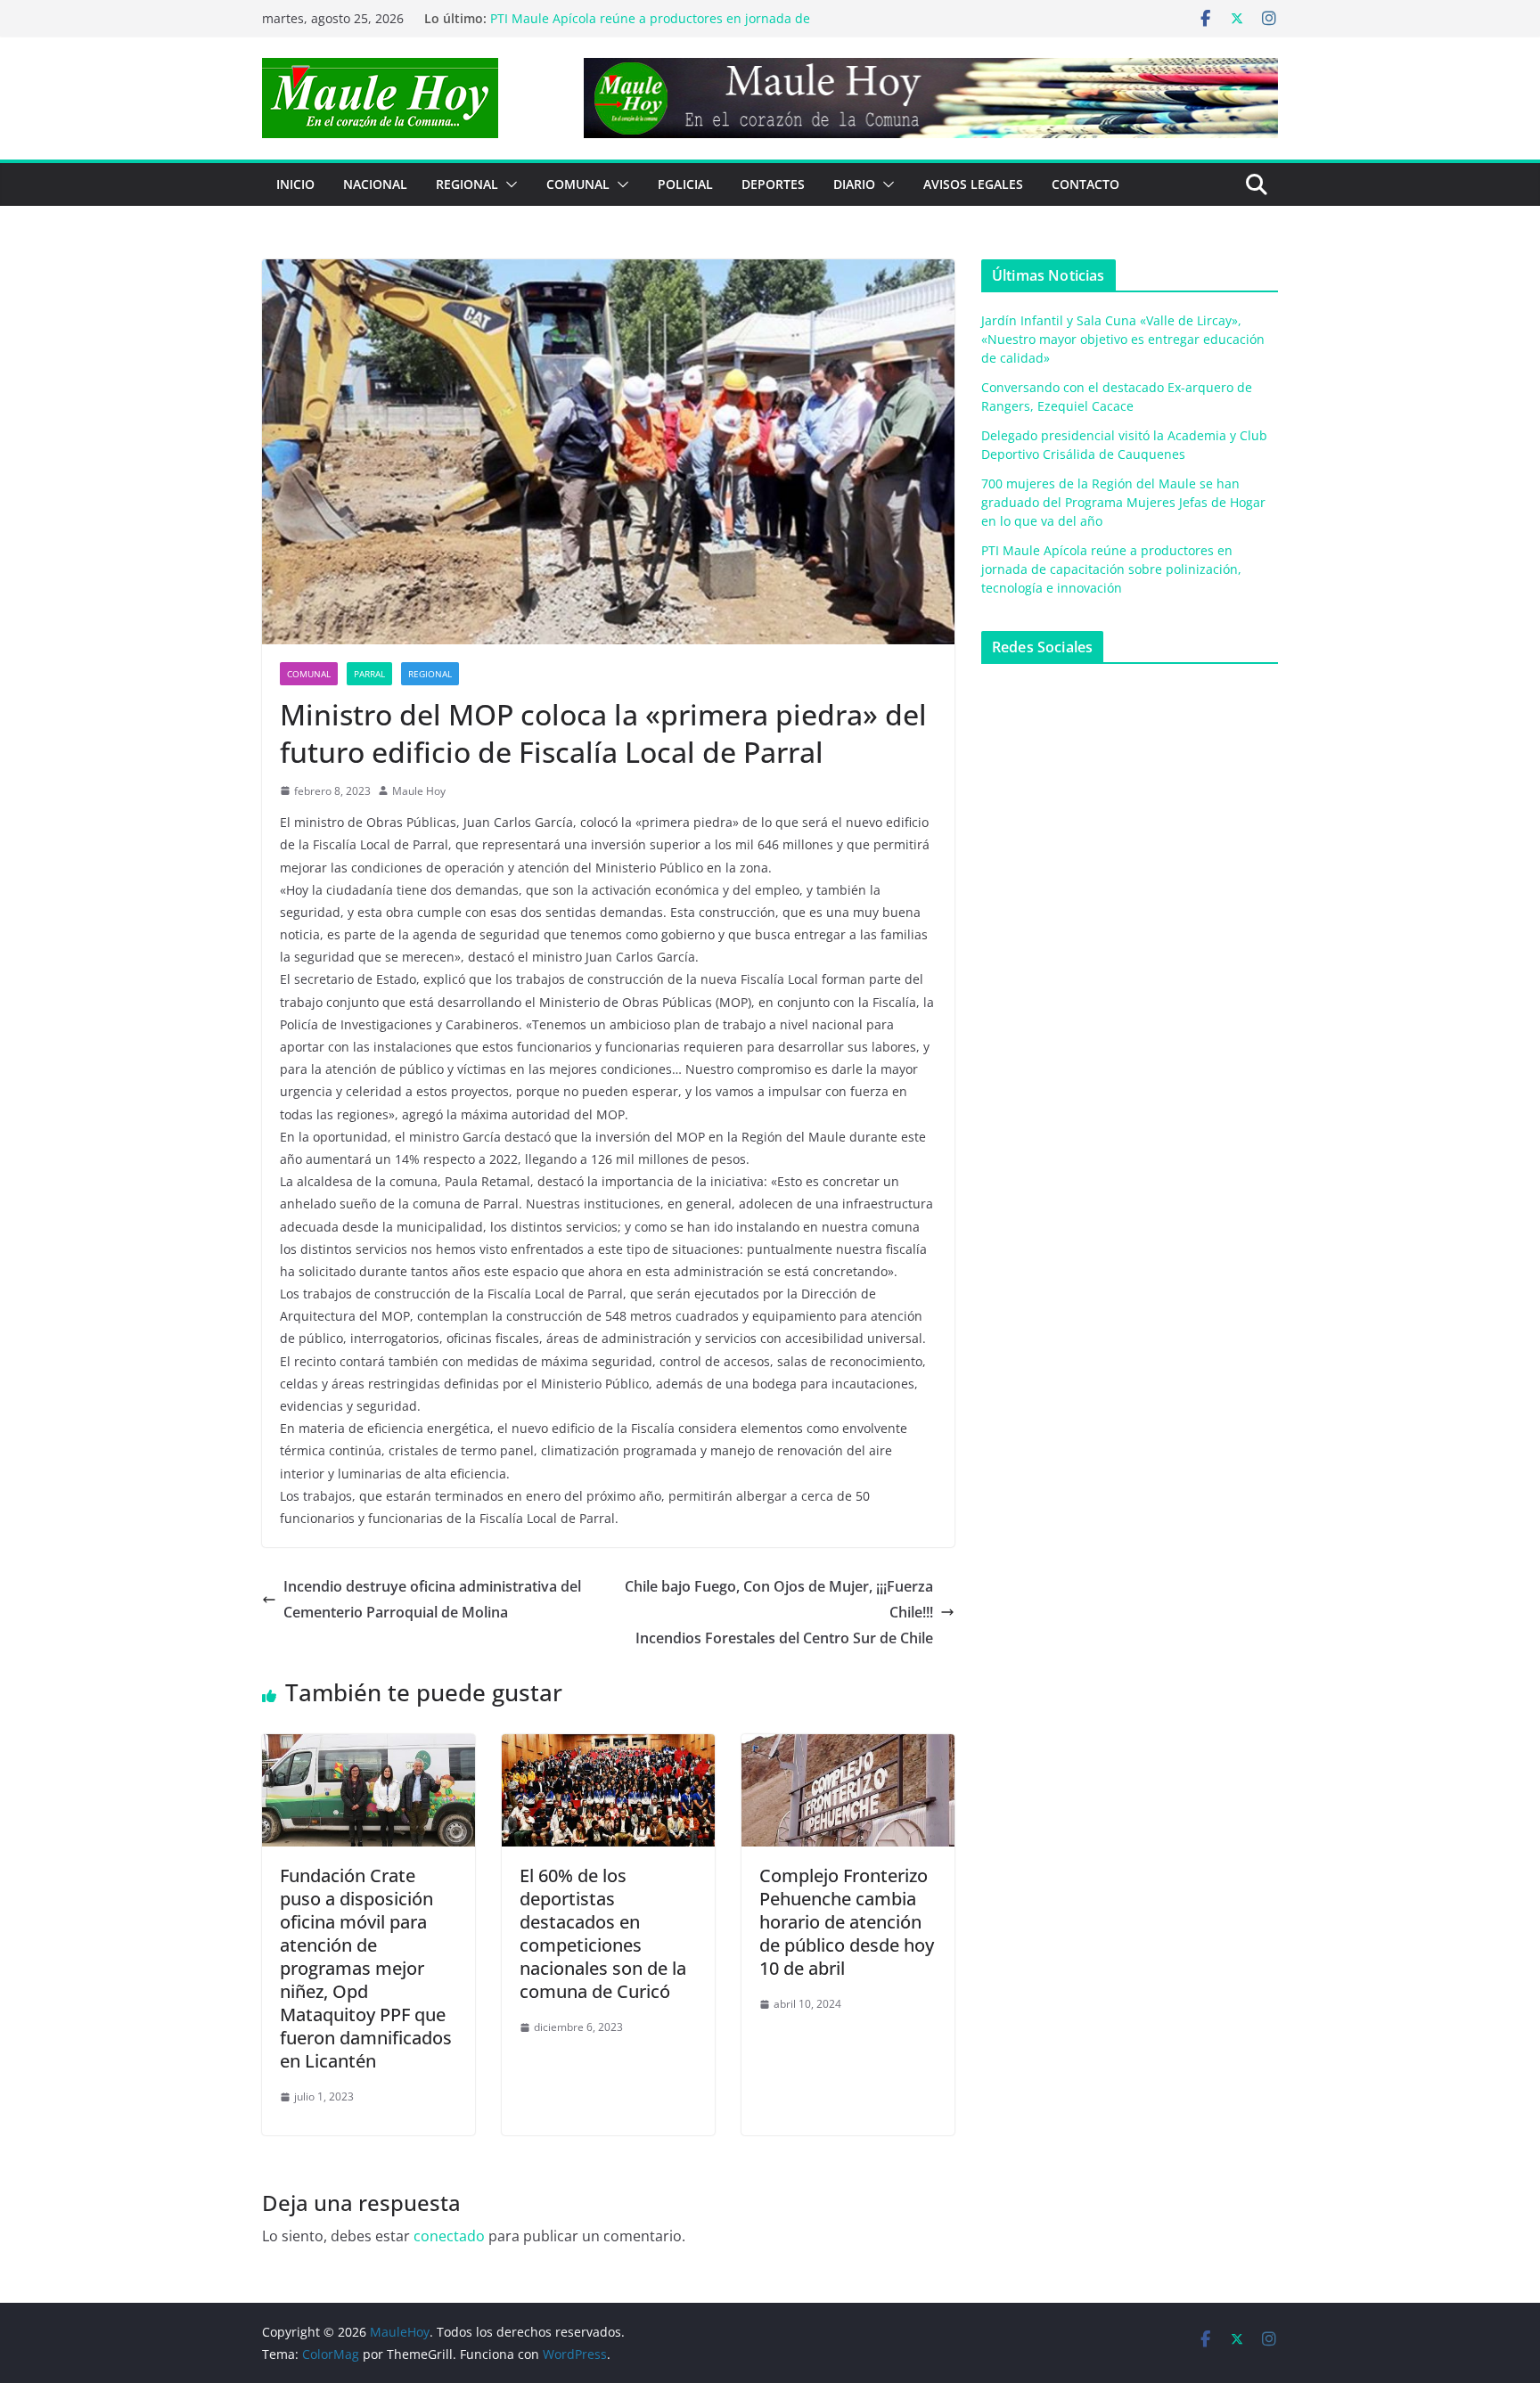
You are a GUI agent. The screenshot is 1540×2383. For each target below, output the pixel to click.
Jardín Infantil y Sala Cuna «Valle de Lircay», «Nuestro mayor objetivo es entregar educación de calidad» (1123, 339)
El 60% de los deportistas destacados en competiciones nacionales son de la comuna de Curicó (603, 1933)
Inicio (295, 184)
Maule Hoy (419, 791)
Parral (369, 674)
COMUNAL (578, 184)
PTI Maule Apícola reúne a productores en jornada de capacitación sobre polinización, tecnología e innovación (1111, 569)
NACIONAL (375, 184)
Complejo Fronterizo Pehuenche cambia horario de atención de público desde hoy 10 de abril (847, 1922)
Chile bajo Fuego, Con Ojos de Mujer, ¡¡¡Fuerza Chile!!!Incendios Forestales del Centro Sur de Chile (779, 1612)
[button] (508, 184)
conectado (449, 2236)
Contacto (1085, 184)
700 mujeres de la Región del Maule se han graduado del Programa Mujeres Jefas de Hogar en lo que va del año (661, 27)
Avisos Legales (973, 184)
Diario (854, 184)
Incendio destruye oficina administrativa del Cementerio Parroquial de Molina (432, 1599)
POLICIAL (685, 184)
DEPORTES (773, 184)
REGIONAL (467, 184)
